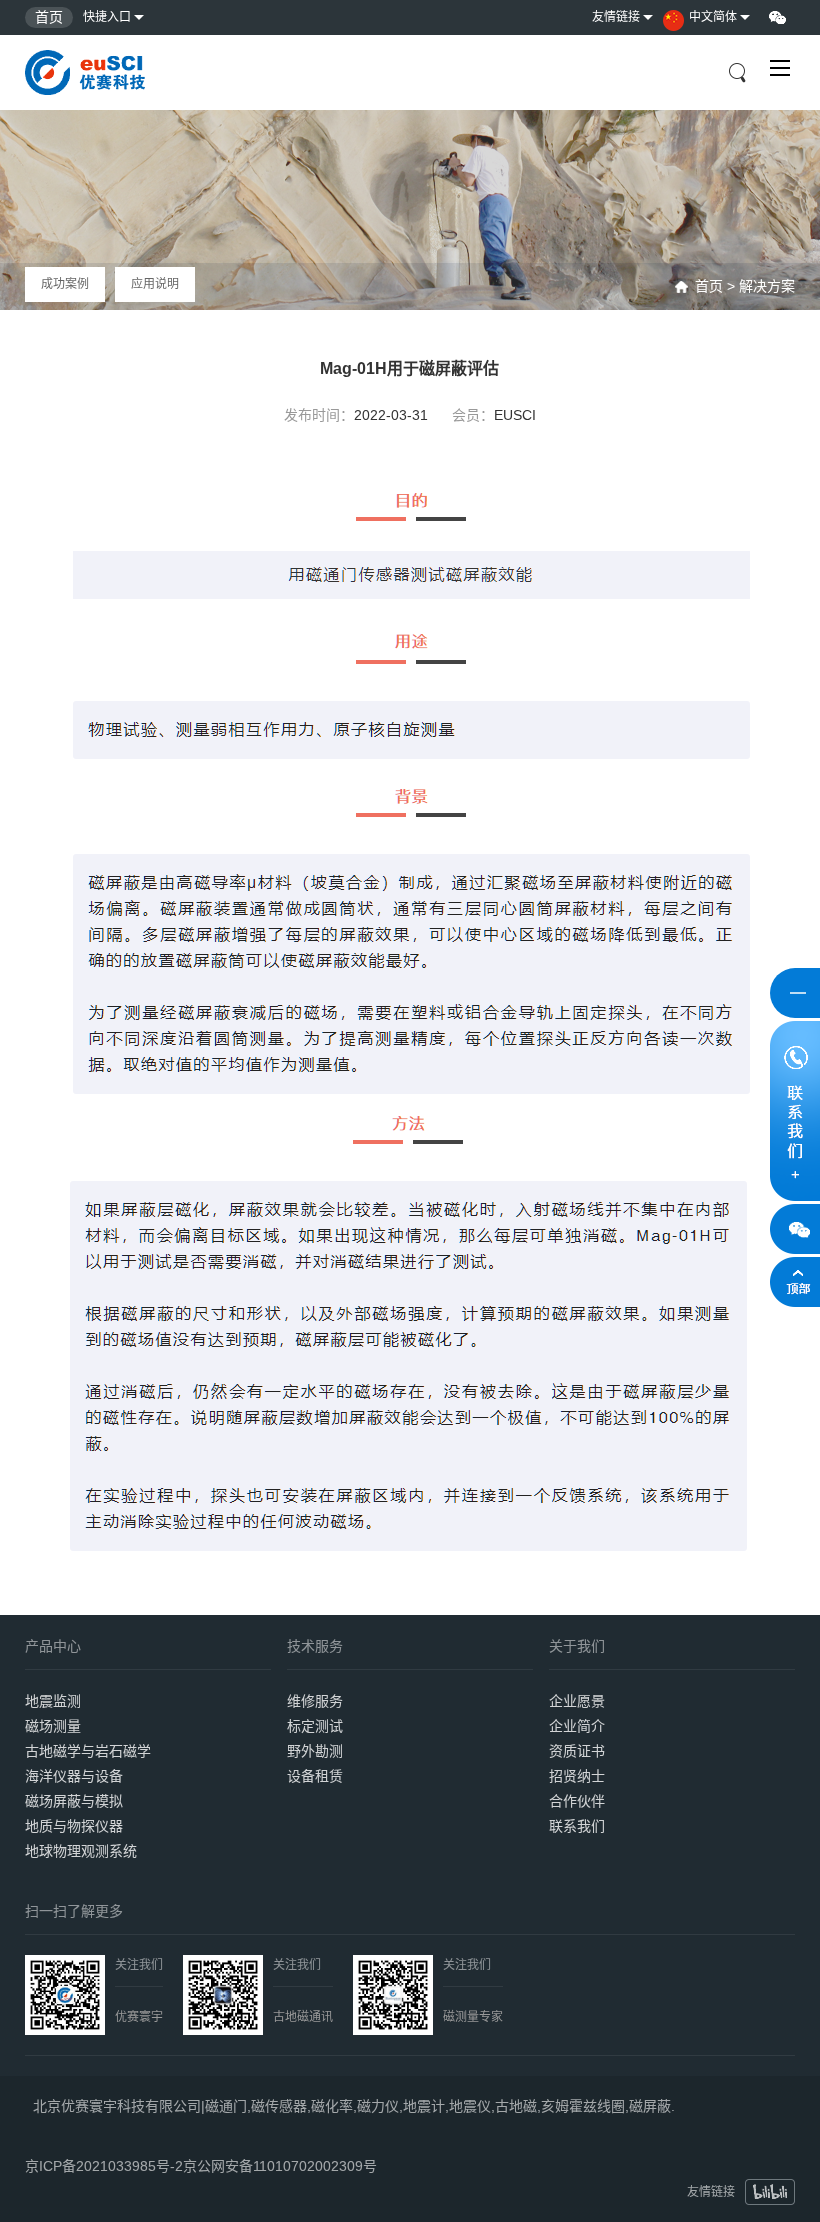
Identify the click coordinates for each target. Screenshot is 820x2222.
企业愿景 (577, 1701)
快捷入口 (107, 17)
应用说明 (155, 284)
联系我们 (577, 1826)
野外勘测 (315, 1751)
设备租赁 (315, 1776)
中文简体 (713, 17)
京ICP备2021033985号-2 (104, 2160)
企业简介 (577, 1726)
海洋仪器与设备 (74, 1776)
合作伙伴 (577, 1801)
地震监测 (53, 1701)
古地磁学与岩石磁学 (88, 1751)
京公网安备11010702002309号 (280, 2160)
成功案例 (65, 284)
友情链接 (616, 17)
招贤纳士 (577, 1776)
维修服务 (315, 1701)
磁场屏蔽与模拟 (74, 1801)
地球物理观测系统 (81, 1851)
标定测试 (315, 1726)
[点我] (780, 68)
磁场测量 (53, 1726)
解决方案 (767, 286)
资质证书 (577, 1751)
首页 (49, 17)
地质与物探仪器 (74, 1826)
